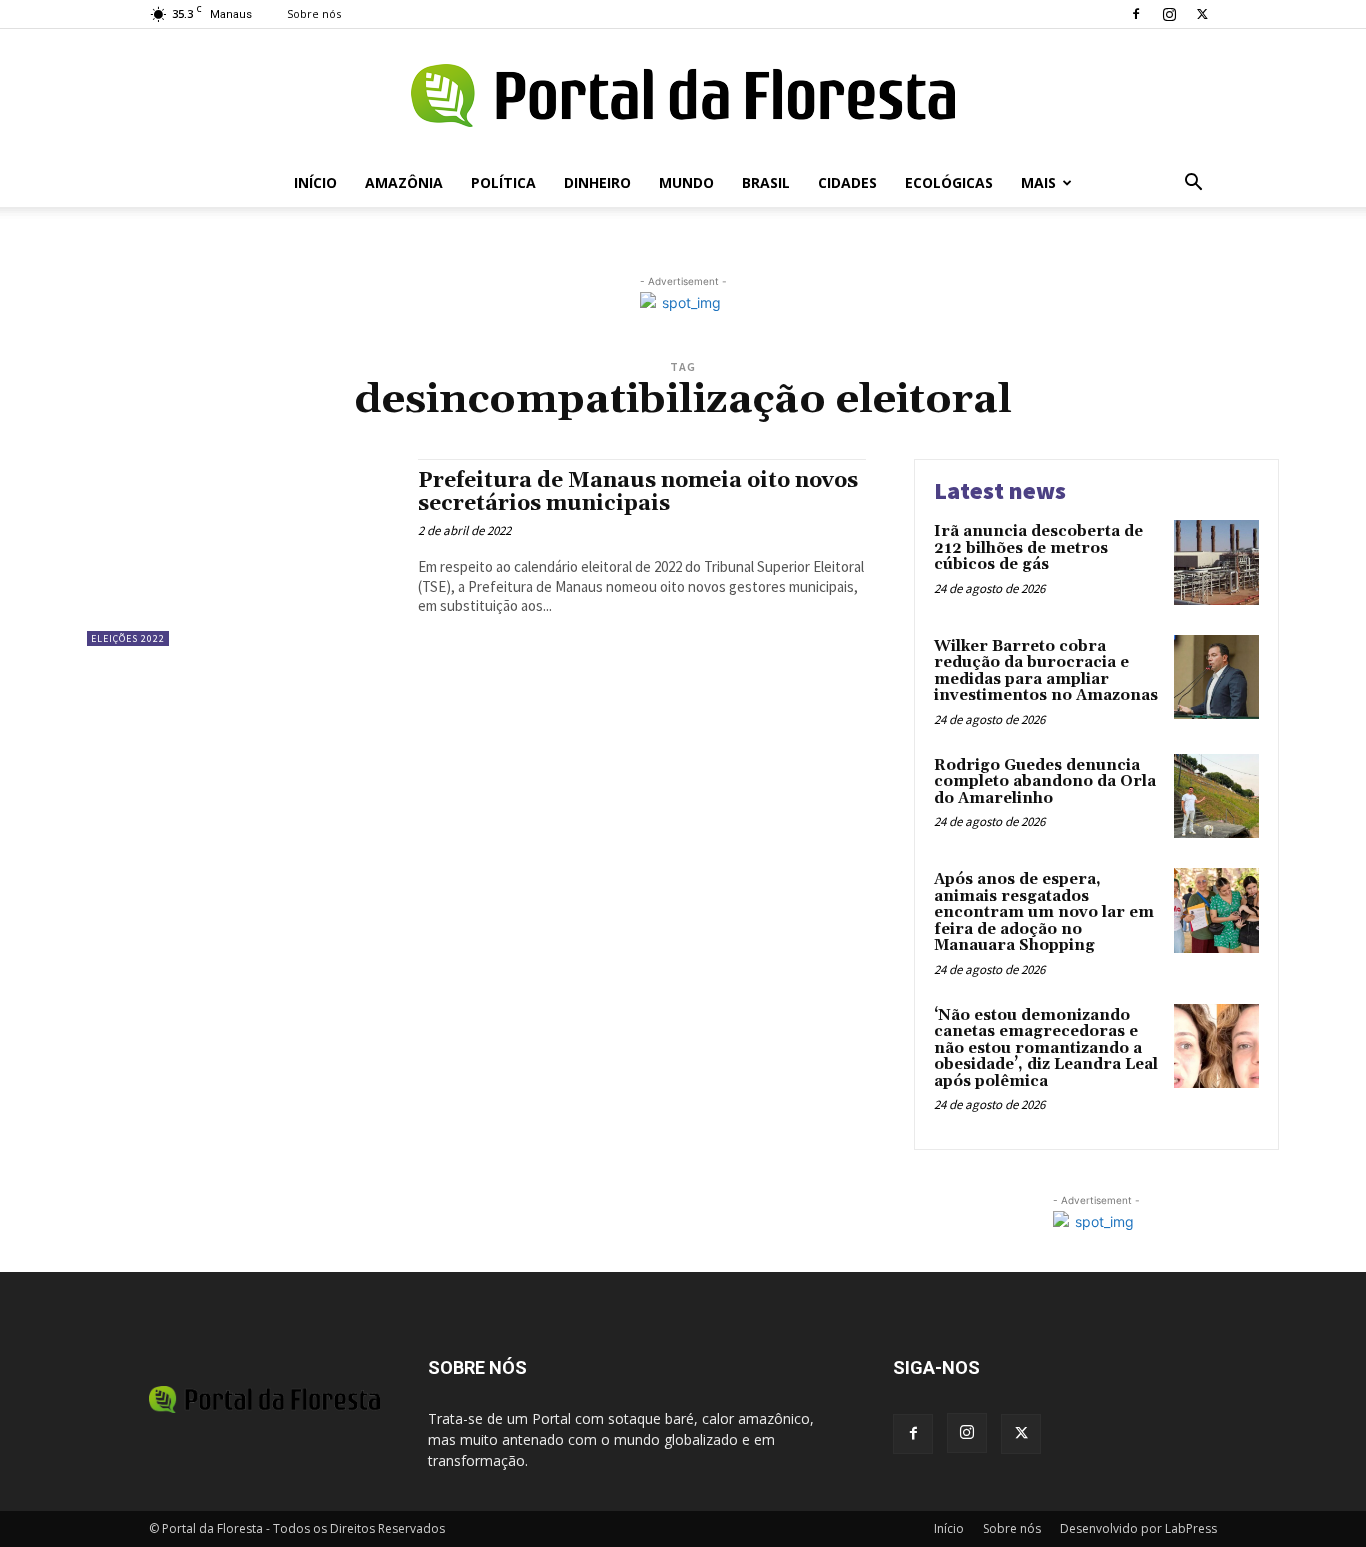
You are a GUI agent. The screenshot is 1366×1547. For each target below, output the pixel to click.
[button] (1193, 184)
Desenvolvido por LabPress (1138, 1528)
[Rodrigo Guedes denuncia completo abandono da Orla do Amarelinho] (1216, 796)
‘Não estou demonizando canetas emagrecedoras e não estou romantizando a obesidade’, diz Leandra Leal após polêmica (1046, 1048)
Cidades (847, 182)
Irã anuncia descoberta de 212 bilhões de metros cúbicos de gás (1038, 548)
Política (503, 182)
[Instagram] (1169, 14)
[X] (1202, 14)
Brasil (766, 182)
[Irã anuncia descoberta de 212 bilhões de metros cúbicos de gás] (1216, 562)
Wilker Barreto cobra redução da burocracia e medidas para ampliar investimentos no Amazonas (1046, 671)
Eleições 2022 (128, 638)
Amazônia (404, 182)
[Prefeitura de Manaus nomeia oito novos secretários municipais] (242, 552)
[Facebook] (1136, 14)
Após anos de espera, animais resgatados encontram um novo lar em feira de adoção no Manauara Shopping (1044, 912)
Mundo (686, 182)
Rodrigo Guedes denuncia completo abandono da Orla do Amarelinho (1045, 782)
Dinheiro (597, 182)
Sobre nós (314, 13)
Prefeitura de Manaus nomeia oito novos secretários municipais (638, 492)
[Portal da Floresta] (683, 95)
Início (315, 182)
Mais (1038, 182)
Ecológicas (949, 182)
